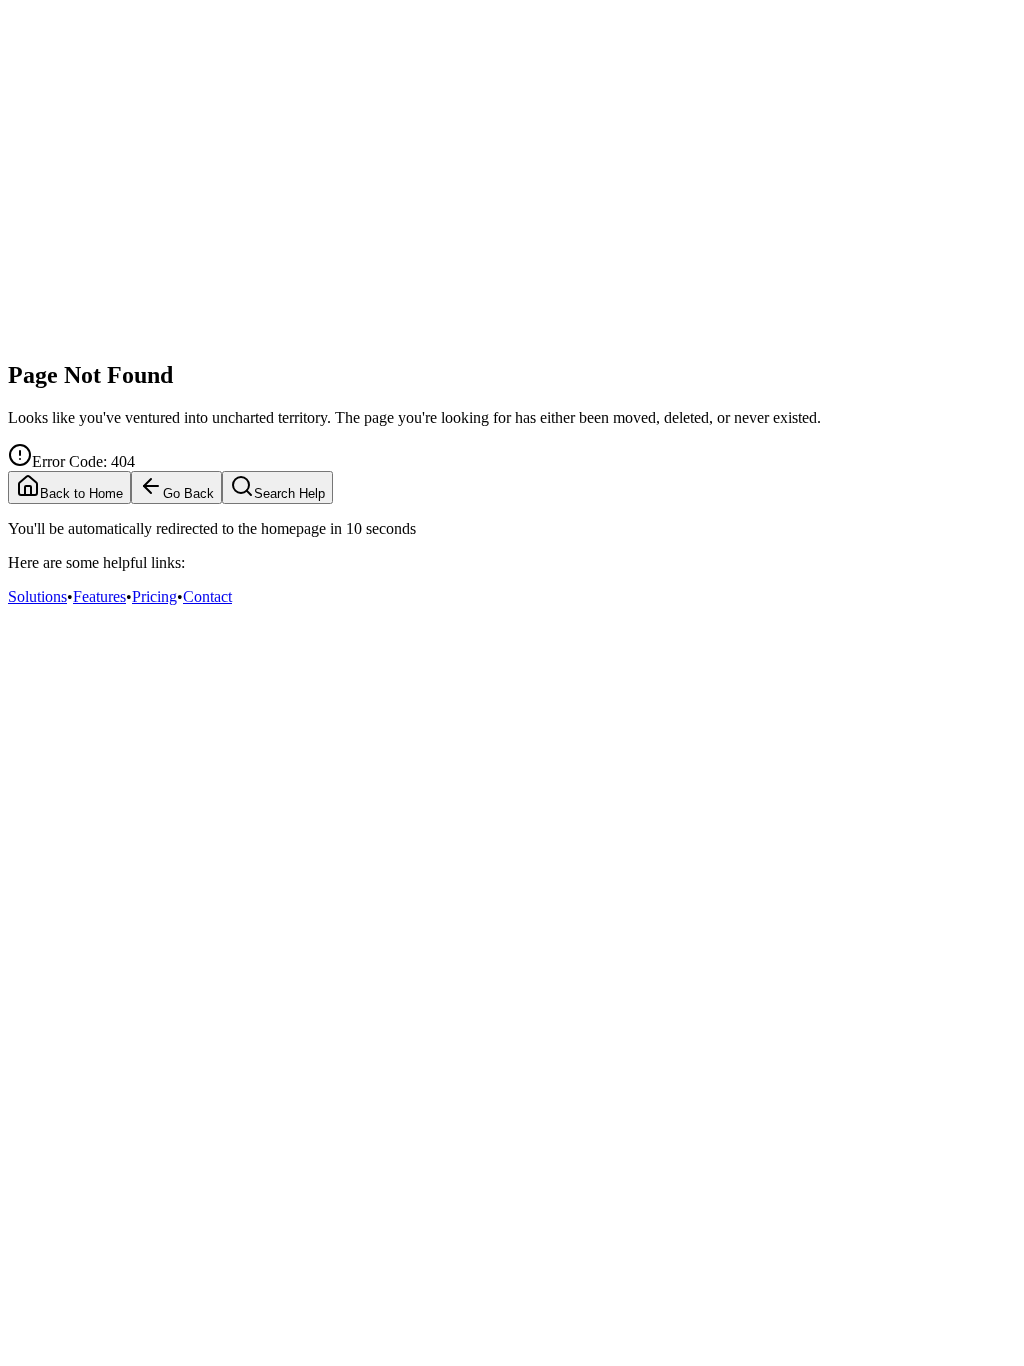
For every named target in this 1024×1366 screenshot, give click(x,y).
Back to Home (81, 493)
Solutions (37, 596)
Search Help (289, 493)
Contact (207, 596)
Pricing (154, 596)
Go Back (188, 493)
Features (99, 596)
